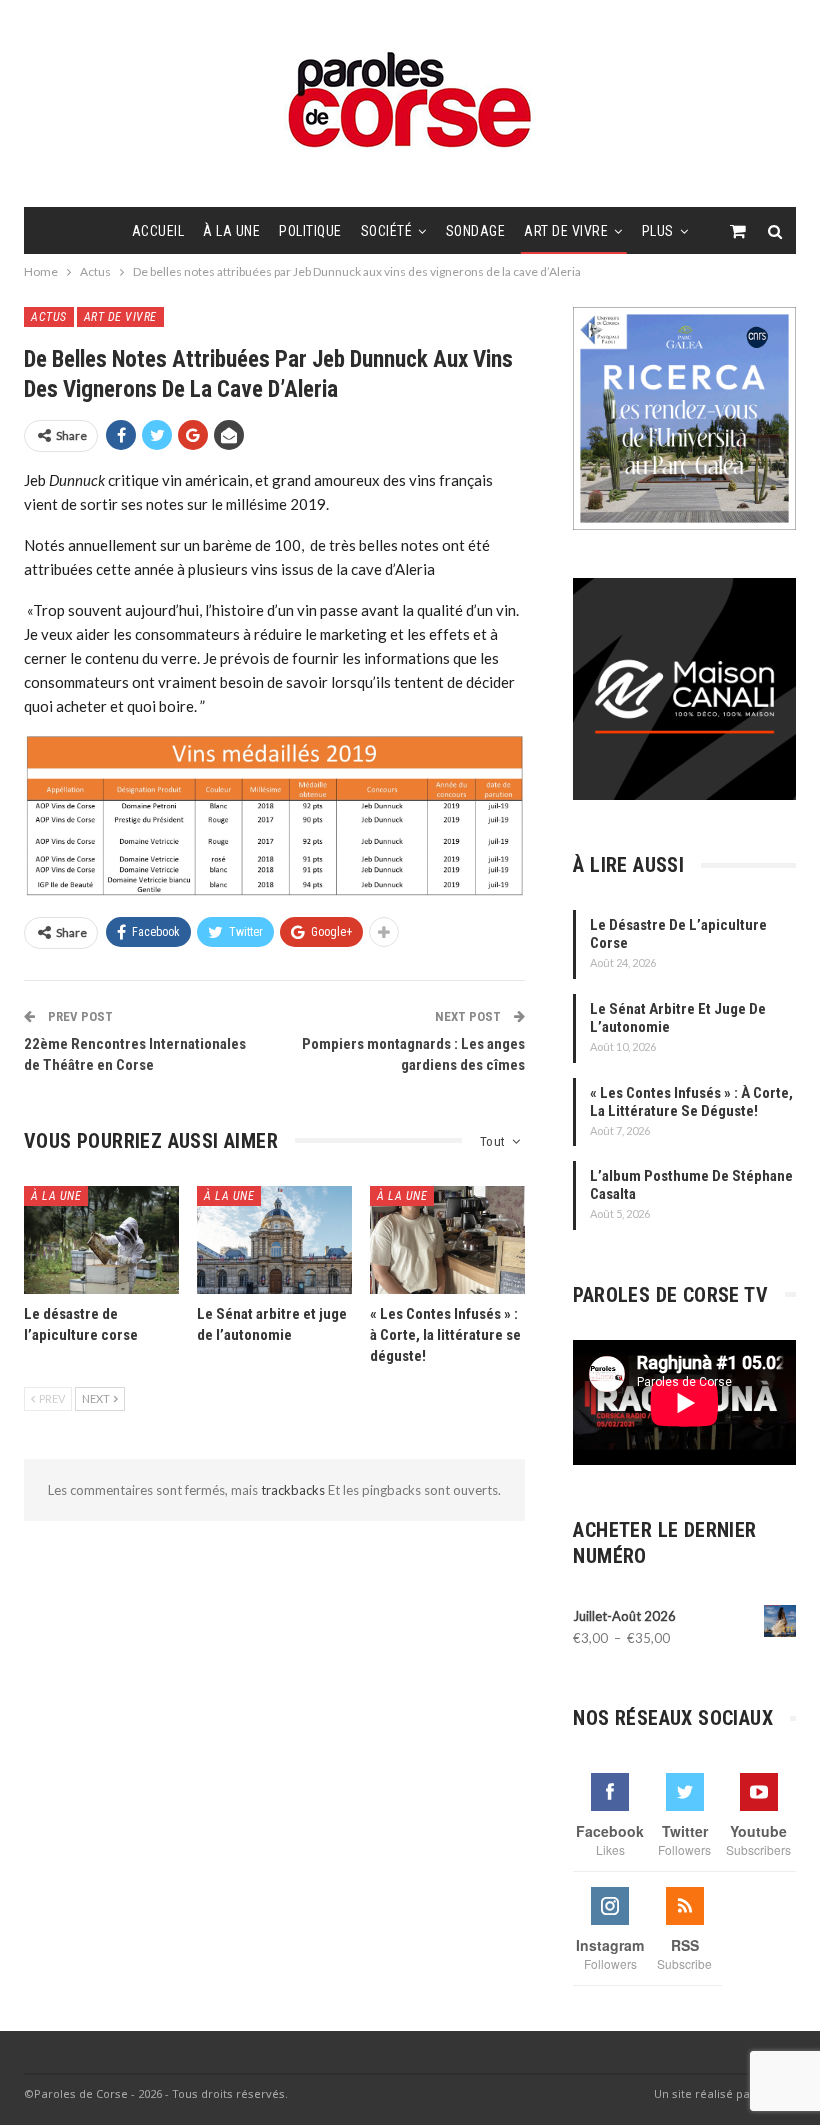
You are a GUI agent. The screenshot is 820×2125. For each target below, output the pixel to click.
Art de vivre (566, 231)
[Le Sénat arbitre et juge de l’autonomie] (274, 1240)
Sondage (476, 231)
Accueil (158, 231)
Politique (310, 231)
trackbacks (294, 1490)
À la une (231, 231)
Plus (658, 231)
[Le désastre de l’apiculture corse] (101, 1240)
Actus (49, 317)
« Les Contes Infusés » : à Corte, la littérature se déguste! (691, 1102)
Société (387, 231)
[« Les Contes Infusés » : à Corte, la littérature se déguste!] (447, 1240)
